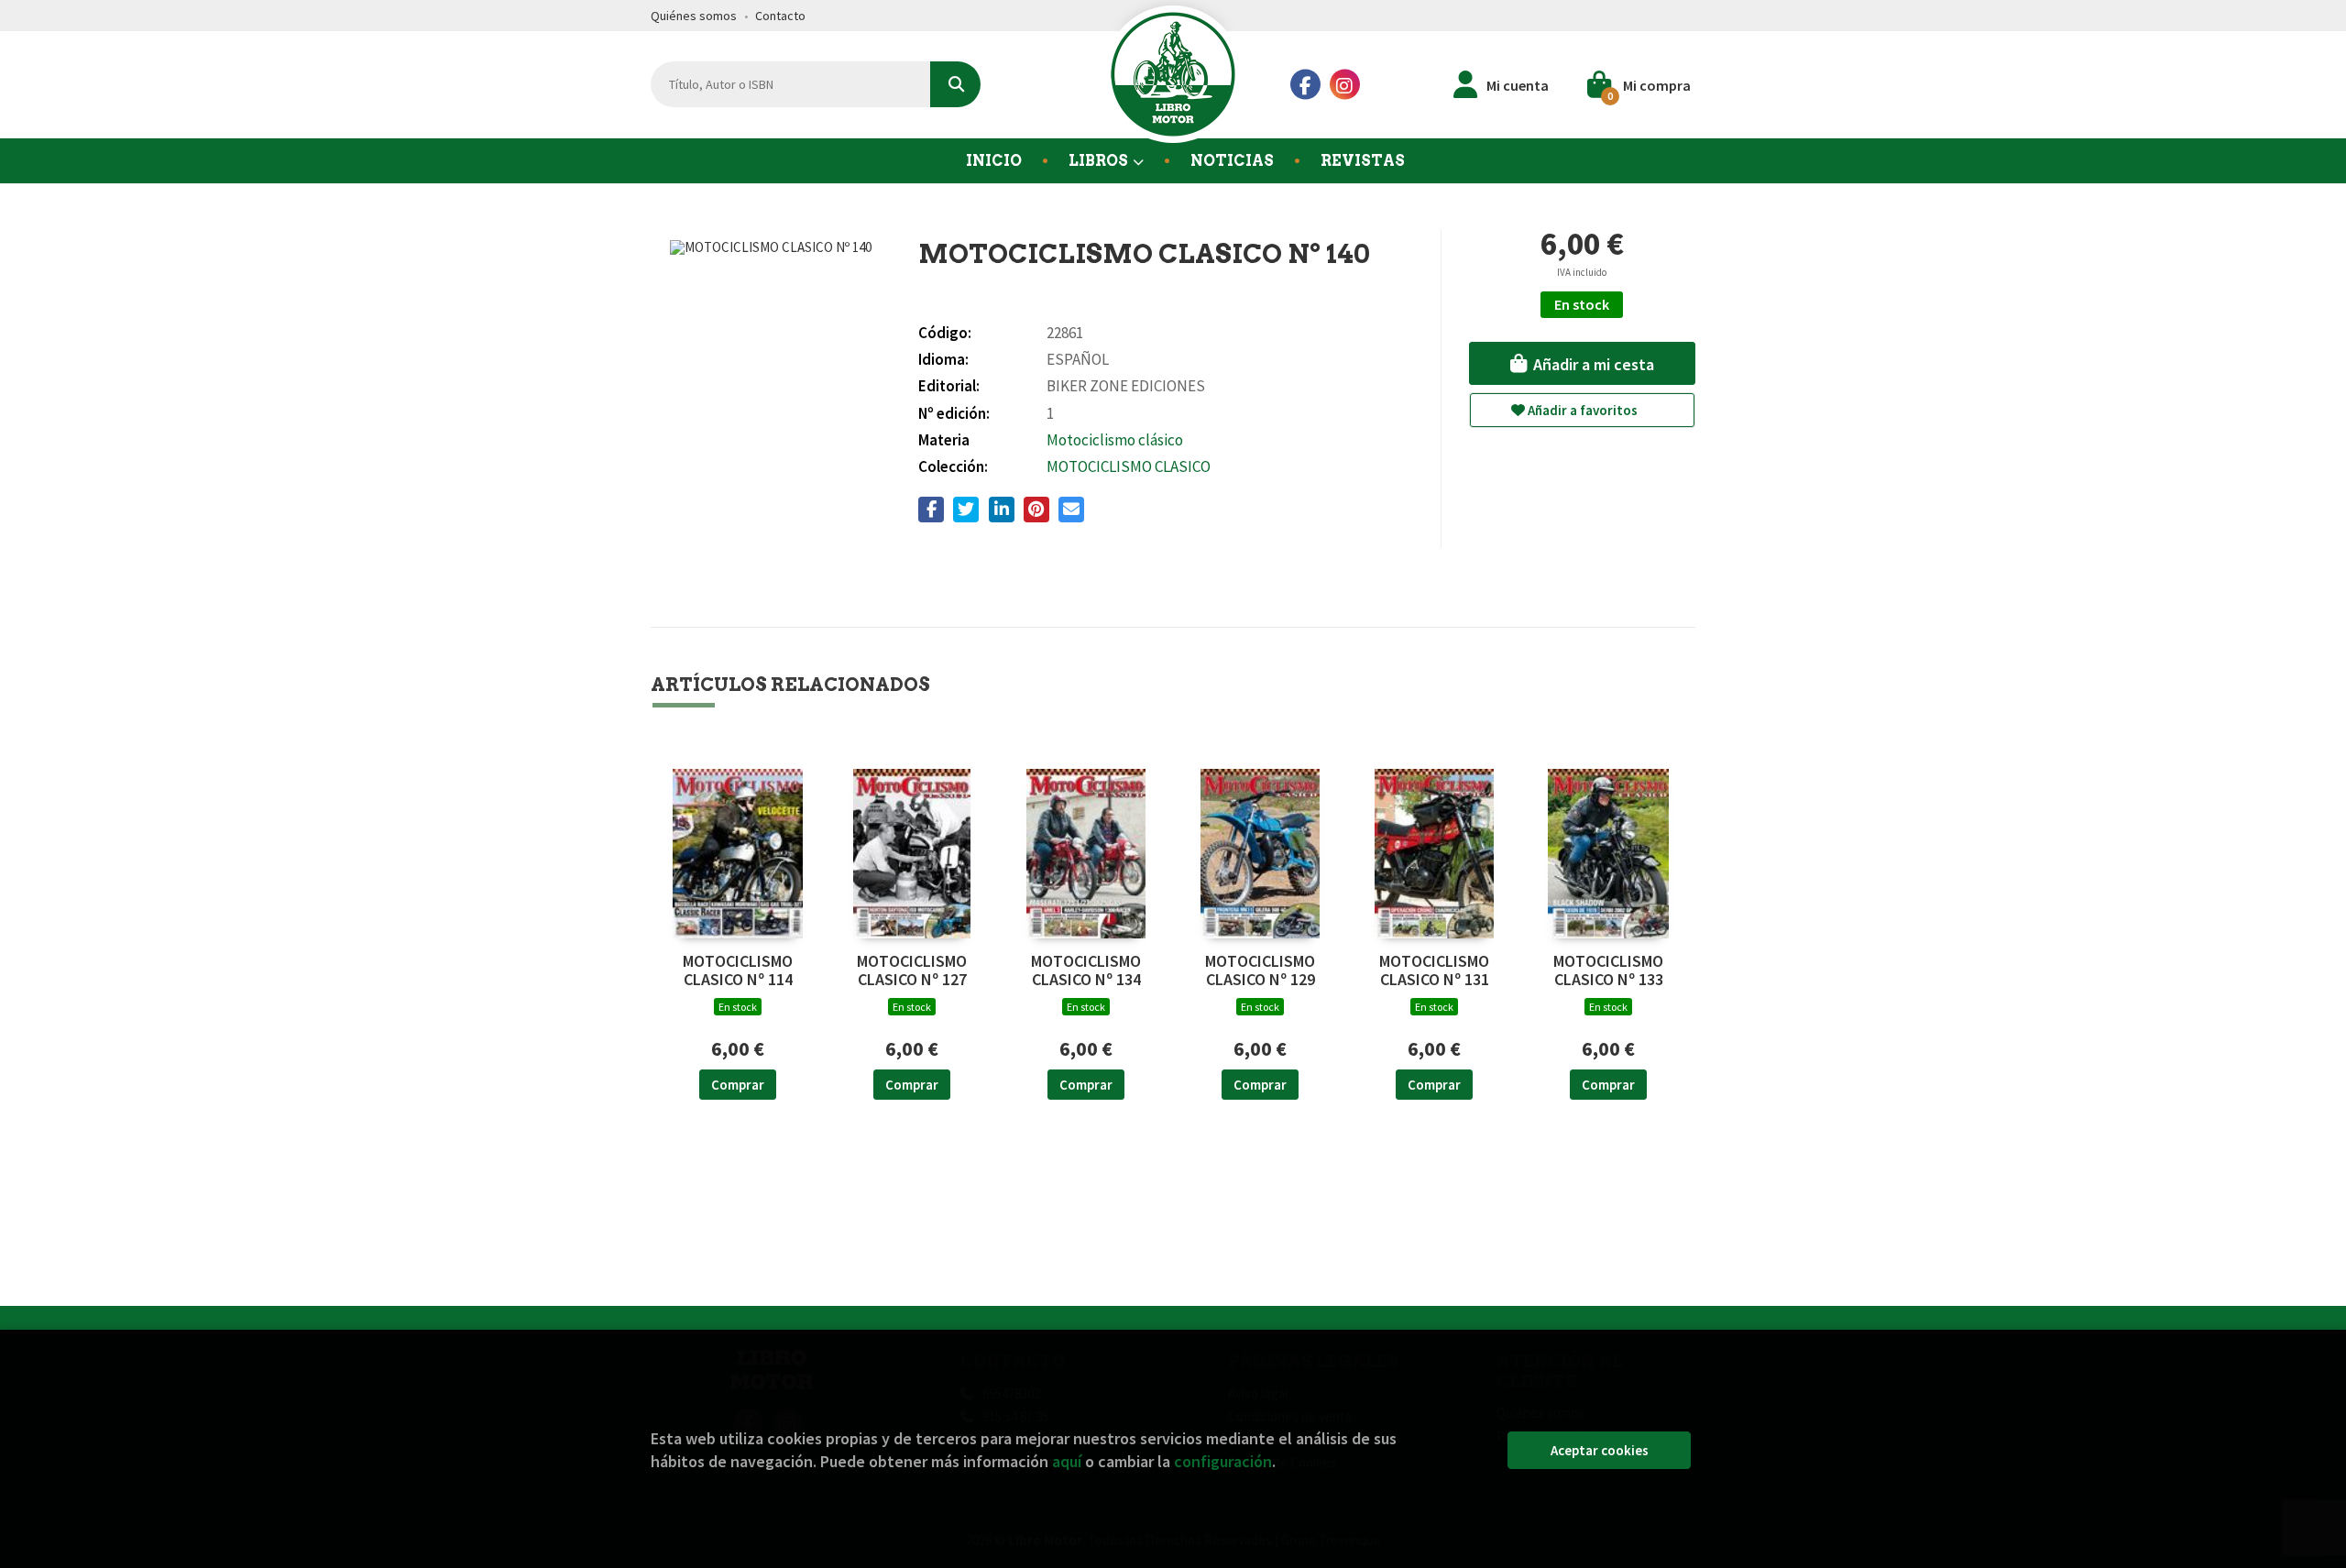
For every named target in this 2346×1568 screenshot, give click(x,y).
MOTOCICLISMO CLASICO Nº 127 (912, 970)
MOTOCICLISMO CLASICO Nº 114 (738, 970)
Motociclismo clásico (1115, 440)
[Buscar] (955, 84)
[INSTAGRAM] (1345, 85)
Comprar (738, 1085)
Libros (1100, 161)
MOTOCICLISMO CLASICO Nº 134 (1086, 970)
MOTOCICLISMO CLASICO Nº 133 (1608, 970)
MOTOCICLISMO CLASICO (1129, 466)
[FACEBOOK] (1305, 85)
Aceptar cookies (1600, 1450)
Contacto (780, 16)
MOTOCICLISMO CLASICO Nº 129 (1260, 970)
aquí (1067, 1461)
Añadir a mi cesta (1592, 364)
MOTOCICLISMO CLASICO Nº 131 (1434, 970)
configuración (1223, 1461)
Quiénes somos (694, 16)
